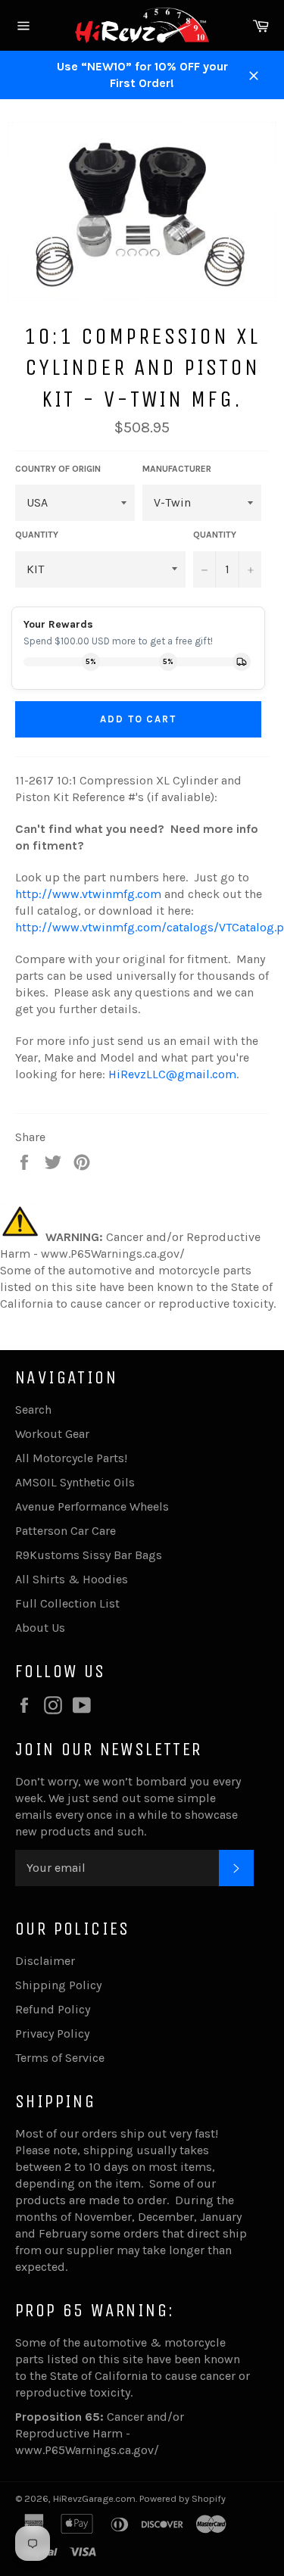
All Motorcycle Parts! (71, 1458)
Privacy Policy (52, 2033)
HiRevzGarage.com (94, 2498)
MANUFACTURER (177, 469)
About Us (40, 1628)
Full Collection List (67, 1603)
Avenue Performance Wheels (92, 1506)
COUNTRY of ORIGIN (58, 469)
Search (33, 1410)
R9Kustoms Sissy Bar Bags (89, 1555)
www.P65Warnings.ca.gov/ (87, 2450)
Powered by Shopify (183, 2498)
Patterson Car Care (66, 1531)
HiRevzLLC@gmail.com (172, 1074)
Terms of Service (60, 2058)
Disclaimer (45, 1961)
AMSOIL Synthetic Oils (75, 1482)
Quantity (215, 535)
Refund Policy (53, 2009)
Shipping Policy (58, 1985)
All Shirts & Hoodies (72, 1579)
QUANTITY (37, 535)
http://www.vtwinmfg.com (88, 894)
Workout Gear (52, 1434)
